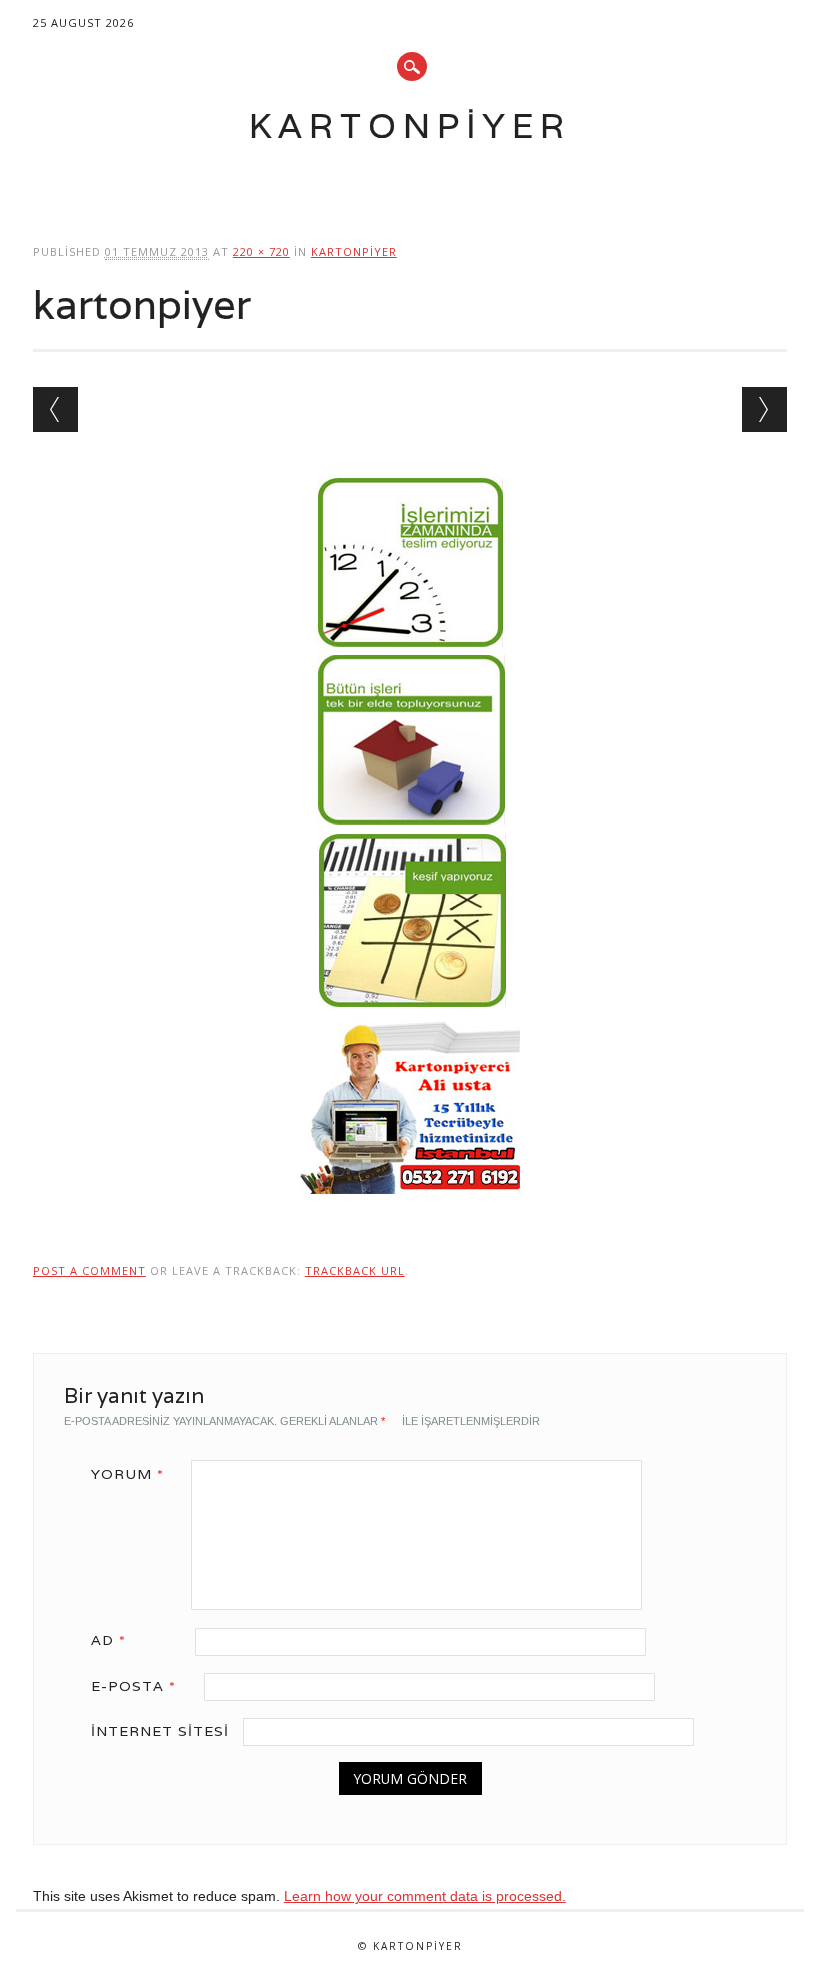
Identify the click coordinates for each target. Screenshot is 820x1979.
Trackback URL (355, 1270)
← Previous (55, 409)
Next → (764, 409)
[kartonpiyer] (410, 1213)
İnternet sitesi (160, 1731)
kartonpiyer (354, 251)
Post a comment (89, 1270)
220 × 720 (261, 251)
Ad (108, 1640)
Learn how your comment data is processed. (425, 1896)
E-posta (133, 1686)
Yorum (127, 1474)
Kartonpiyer (410, 125)
